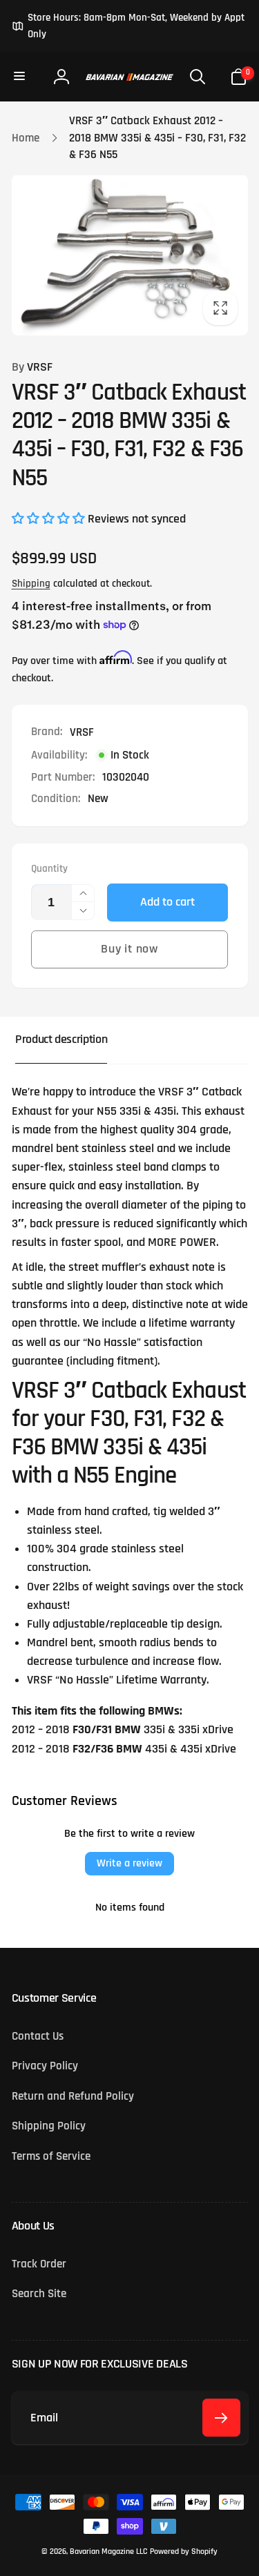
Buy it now (129, 949)
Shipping (31, 584)
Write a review (129, 1863)
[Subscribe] (221, 2418)
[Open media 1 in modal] (130, 255)
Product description (61, 1040)
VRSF (32, 367)
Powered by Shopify (184, 2551)
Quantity (49, 869)
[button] (21, 77)
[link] (130, 26)
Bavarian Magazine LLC (108, 2551)
